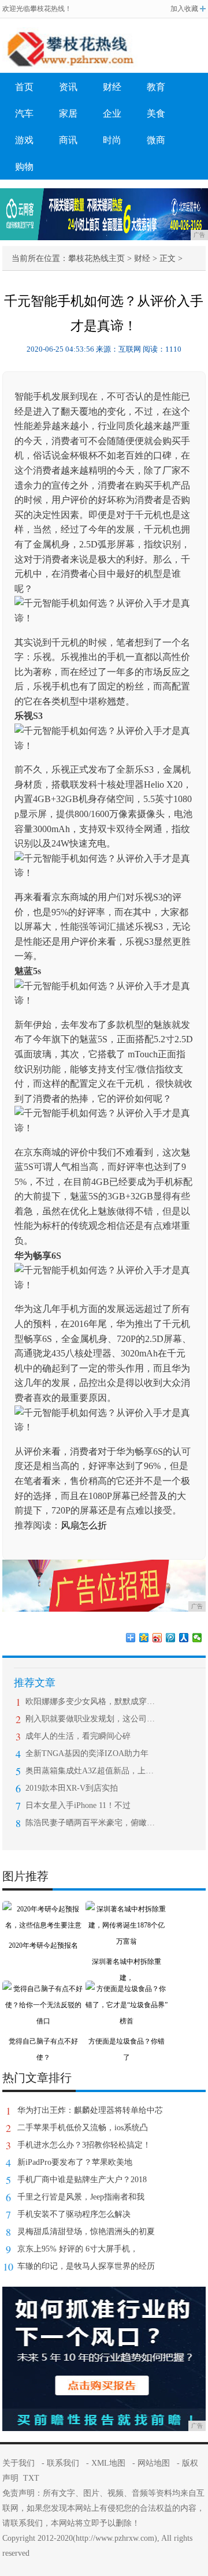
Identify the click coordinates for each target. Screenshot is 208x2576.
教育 (156, 87)
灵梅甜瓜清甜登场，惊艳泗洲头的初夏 (86, 2232)
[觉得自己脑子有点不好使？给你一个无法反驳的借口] (43, 1989)
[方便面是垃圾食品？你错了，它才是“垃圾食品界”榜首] (127, 1989)
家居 (68, 113)
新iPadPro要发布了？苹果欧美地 (75, 2162)
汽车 (24, 113)
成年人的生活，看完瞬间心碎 (78, 1736)
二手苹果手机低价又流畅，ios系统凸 (83, 2128)
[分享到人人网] (184, 1638)
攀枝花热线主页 (96, 258)
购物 (24, 167)
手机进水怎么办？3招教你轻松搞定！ (84, 2145)
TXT (31, 2478)
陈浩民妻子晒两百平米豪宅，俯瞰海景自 (90, 1823)
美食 (156, 113)
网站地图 (154, 2463)
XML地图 (108, 2463)
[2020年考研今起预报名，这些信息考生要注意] (43, 1909)
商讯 (68, 140)
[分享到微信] (197, 1638)
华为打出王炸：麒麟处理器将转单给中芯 (90, 2110)
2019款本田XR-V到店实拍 (72, 1788)
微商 (156, 140)
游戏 (24, 140)
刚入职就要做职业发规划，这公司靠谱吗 (90, 1719)
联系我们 (63, 2463)
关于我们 (18, 2463)
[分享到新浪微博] (157, 1638)
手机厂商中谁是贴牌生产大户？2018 (82, 2180)
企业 (112, 113)
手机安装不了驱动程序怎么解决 (74, 2214)
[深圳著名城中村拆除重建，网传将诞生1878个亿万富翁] (127, 1909)
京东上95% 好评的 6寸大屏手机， (78, 2249)
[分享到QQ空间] (144, 1638)
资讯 (68, 87)
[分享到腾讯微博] (171, 1638)
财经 (112, 87)
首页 (24, 87)
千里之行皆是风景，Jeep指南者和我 (81, 2197)
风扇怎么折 (84, 1525)
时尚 (112, 140)
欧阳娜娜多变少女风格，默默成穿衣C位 (90, 1701)
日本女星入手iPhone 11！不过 (78, 1805)
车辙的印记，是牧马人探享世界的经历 (86, 2266)
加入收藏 (184, 9)
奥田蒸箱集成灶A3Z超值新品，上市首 (90, 1771)
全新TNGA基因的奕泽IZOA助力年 (87, 1753)
